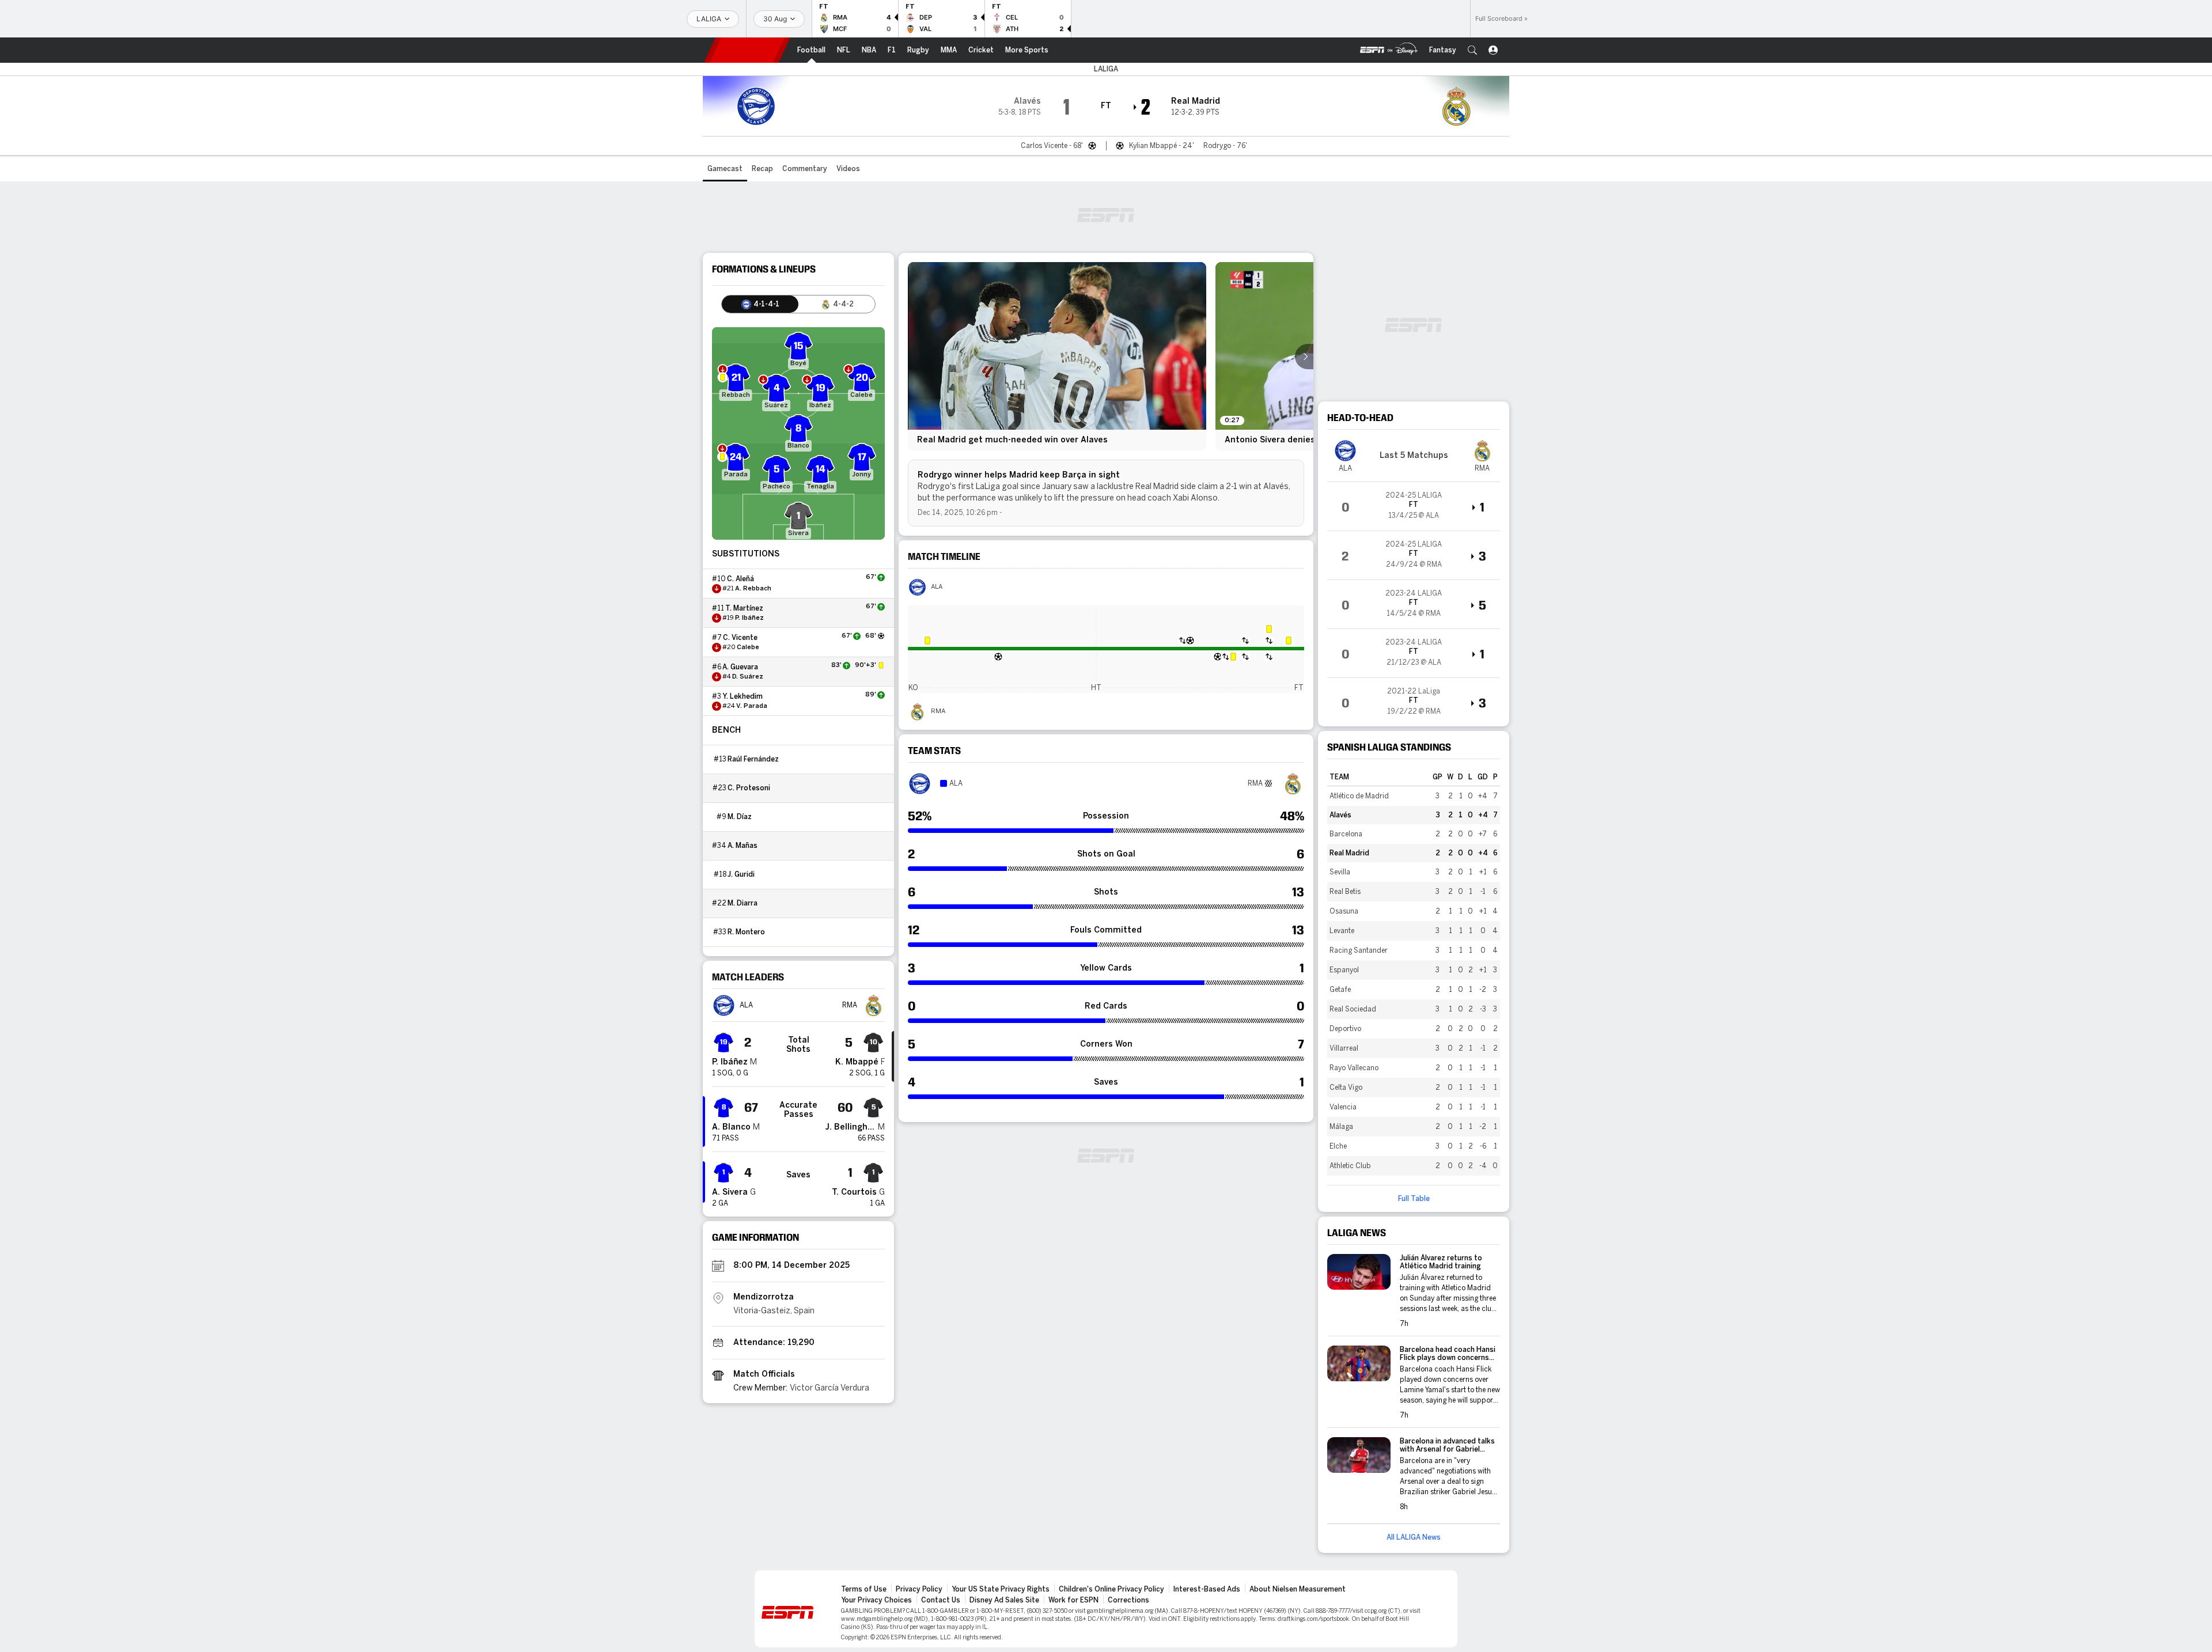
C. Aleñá (741, 579)
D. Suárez (748, 677)
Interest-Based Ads (1207, 1589)
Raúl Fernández (753, 759)
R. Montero (746, 932)
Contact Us (941, 1600)
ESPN (747, 50)
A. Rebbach (753, 589)
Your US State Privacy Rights (1001, 1589)
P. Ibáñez (749, 618)
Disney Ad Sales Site (1004, 1600)
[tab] (760, 304)
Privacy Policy (919, 1589)
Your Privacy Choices (876, 1600)
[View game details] (1414, 506)
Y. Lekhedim (743, 696)
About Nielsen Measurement (1298, 1589)
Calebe (748, 647)
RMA (938, 711)
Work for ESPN (1073, 1600)
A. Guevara (740, 667)
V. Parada (752, 706)
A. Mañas (743, 846)
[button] (1472, 50)
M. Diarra (743, 903)
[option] (1057, 356)
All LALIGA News (1414, 1537)
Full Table (1414, 1199)
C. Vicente (740, 638)
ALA (937, 587)
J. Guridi (741, 874)
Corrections (1128, 1600)
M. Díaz (740, 817)
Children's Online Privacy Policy (1111, 1589)
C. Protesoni (749, 788)
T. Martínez (744, 608)
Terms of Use (864, 1589)
